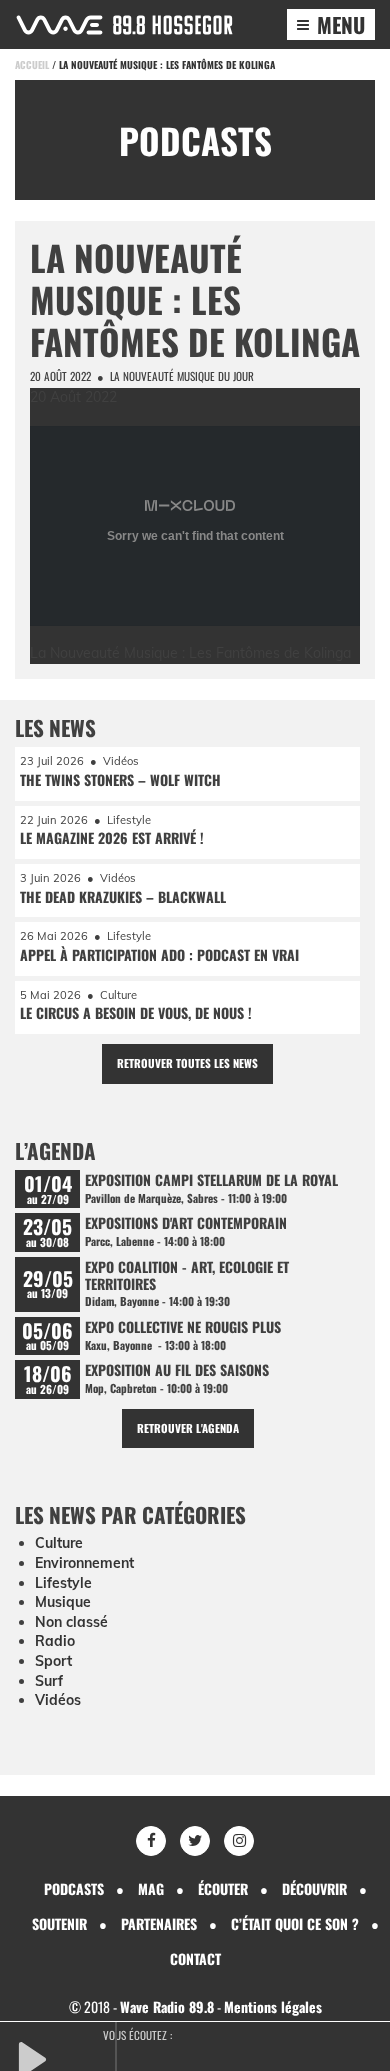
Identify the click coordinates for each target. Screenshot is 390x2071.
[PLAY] (65, 2057)
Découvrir (314, 1888)
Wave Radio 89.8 (167, 2006)
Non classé (71, 1622)
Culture (59, 1543)
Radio (55, 1641)
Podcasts (74, 1888)
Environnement (84, 1563)
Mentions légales (273, 2006)
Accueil (32, 64)
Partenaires (159, 1923)
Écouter (223, 1888)
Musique (63, 1602)
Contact (195, 1958)
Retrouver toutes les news (187, 1063)
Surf (49, 1681)
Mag (151, 1888)
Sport (53, 1661)
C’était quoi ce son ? (295, 1923)
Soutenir (59, 1923)
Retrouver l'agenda (188, 1428)
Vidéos (58, 1700)
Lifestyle (63, 1583)
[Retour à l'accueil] (124, 25)
